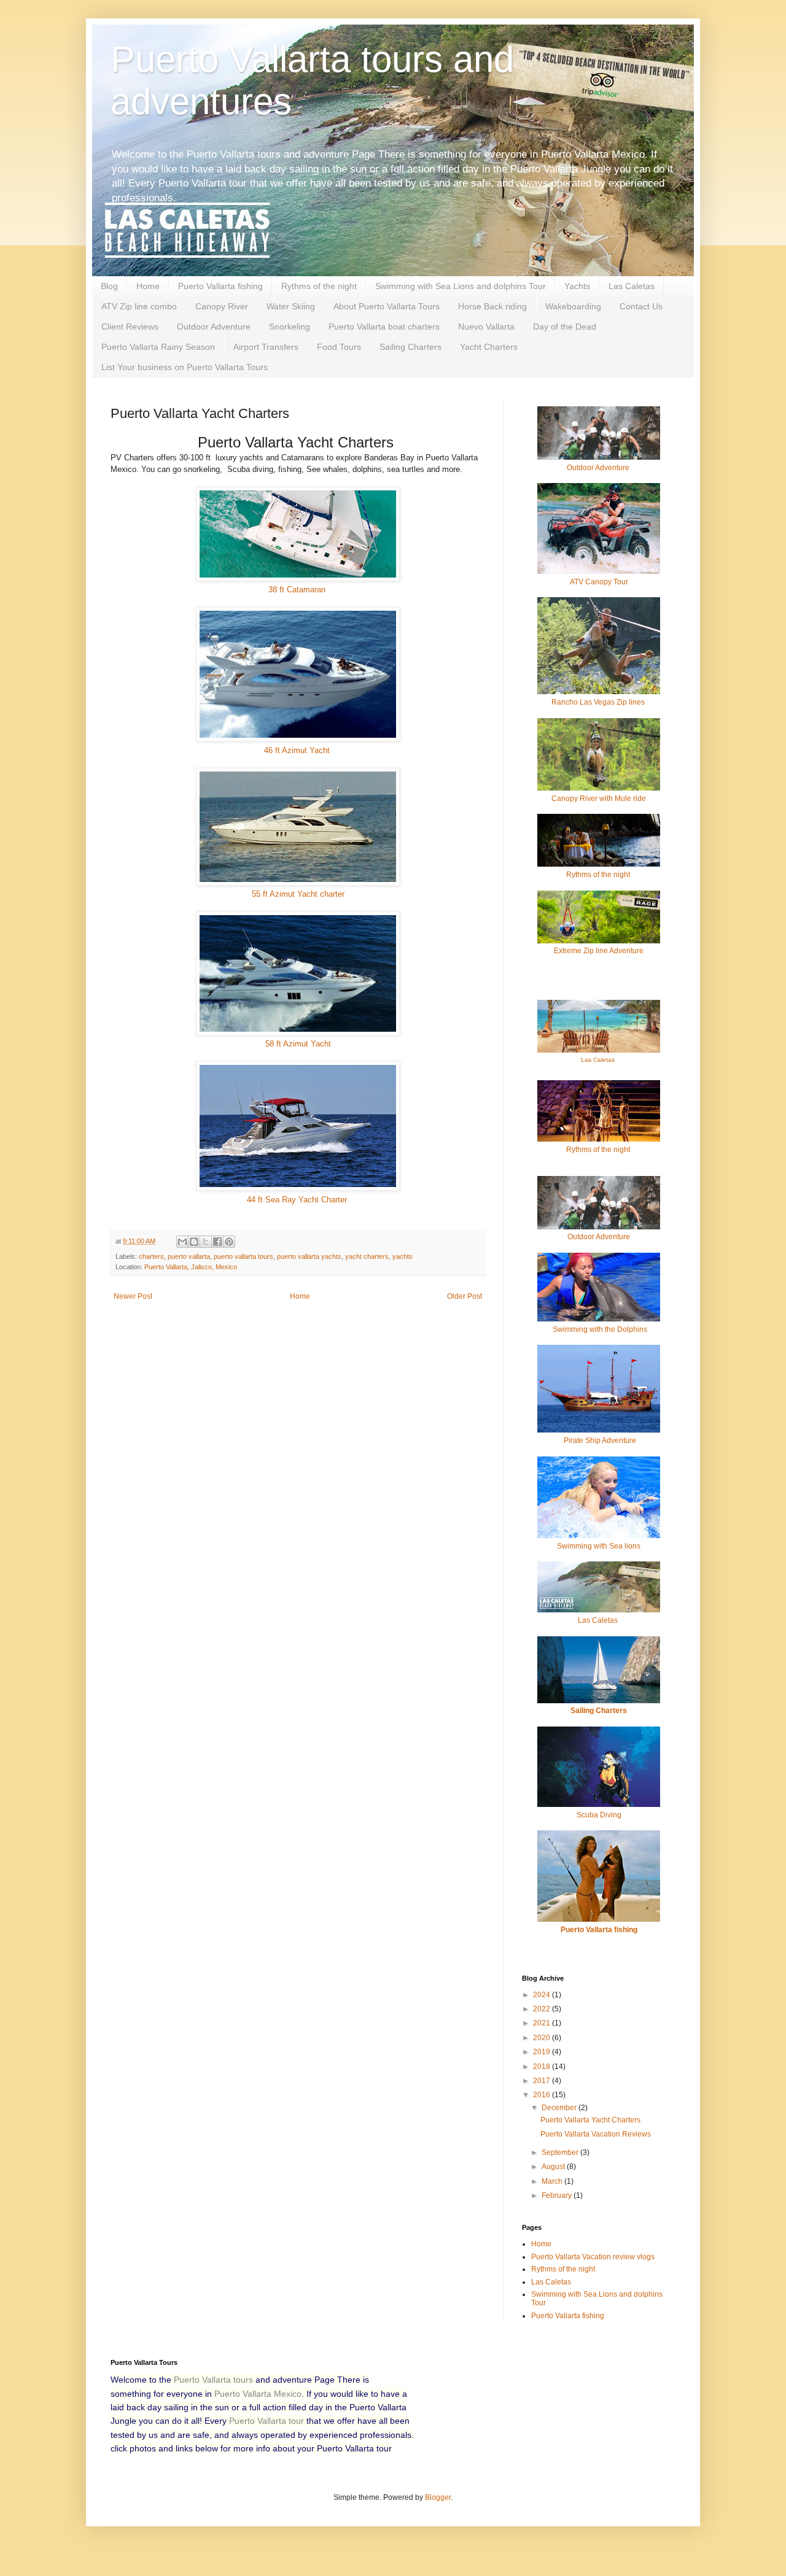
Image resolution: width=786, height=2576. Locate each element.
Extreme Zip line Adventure (599, 951)
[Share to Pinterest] (229, 1242)
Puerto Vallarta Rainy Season (158, 347)
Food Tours (339, 347)
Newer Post (133, 1296)
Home (148, 286)
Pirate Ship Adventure (600, 1441)
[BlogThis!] (194, 1242)
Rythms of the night (319, 286)
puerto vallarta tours (243, 1256)
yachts (403, 1256)
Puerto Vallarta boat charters (384, 327)
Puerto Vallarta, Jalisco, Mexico (191, 1267)
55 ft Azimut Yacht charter (298, 894)
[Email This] (182, 1242)
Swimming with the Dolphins (599, 1329)
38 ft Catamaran (298, 590)
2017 (543, 2081)
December (560, 2108)
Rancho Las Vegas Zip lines (599, 702)
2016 (543, 2095)
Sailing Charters (411, 347)
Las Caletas (632, 286)
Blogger (438, 2497)
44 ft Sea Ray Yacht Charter (298, 1200)
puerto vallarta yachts (309, 1256)
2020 (543, 2038)
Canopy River (222, 306)
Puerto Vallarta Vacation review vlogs (593, 2257)
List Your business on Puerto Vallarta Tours (185, 367)
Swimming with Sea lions (599, 1546)
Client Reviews (130, 327)
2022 (543, 2009)
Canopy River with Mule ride (599, 799)
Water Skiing (291, 306)
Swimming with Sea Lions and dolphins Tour (461, 286)
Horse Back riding (492, 306)
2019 (543, 2052)
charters (151, 1256)
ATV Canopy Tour (599, 582)
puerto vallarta (189, 1256)
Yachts (577, 286)
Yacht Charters (489, 347)
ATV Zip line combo (139, 306)
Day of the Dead (565, 327)
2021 (543, 2023)
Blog (109, 286)
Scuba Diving (599, 1815)
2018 (543, 2067)
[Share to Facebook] (217, 1242)
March (553, 2181)
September (561, 2152)
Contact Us (641, 306)
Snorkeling (290, 327)
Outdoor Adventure (214, 327)
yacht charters (367, 1256)
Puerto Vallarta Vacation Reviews (596, 2134)
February (558, 2195)
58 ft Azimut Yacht (298, 1044)
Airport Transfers (266, 347)
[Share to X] (206, 1242)
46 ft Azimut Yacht (298, 750)
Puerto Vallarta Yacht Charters (590, 2120)
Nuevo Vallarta (486, 327)
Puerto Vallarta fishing (220, 286)
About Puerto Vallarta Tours (387, 306)
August (554, 2167)
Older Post (465, 1296)
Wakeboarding (573, 306)
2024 (543, 1995)
